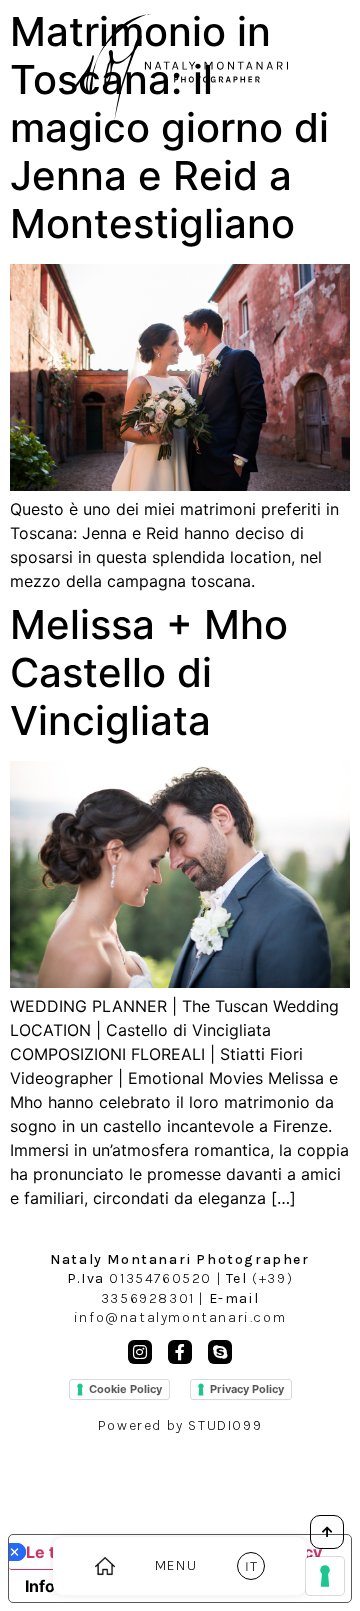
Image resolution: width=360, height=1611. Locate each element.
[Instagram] (140, 1352)
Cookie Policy (125, 1389)
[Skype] (220, 1352)
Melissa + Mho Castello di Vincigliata (149, 672)
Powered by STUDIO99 (180, 1425)
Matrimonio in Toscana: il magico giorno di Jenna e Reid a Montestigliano (169, 127)
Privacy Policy (247, 1389)
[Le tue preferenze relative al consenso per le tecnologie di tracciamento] (325, 1576)
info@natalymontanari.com (180, 1317)
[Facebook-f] (180, 1352)
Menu (176, 1565)
